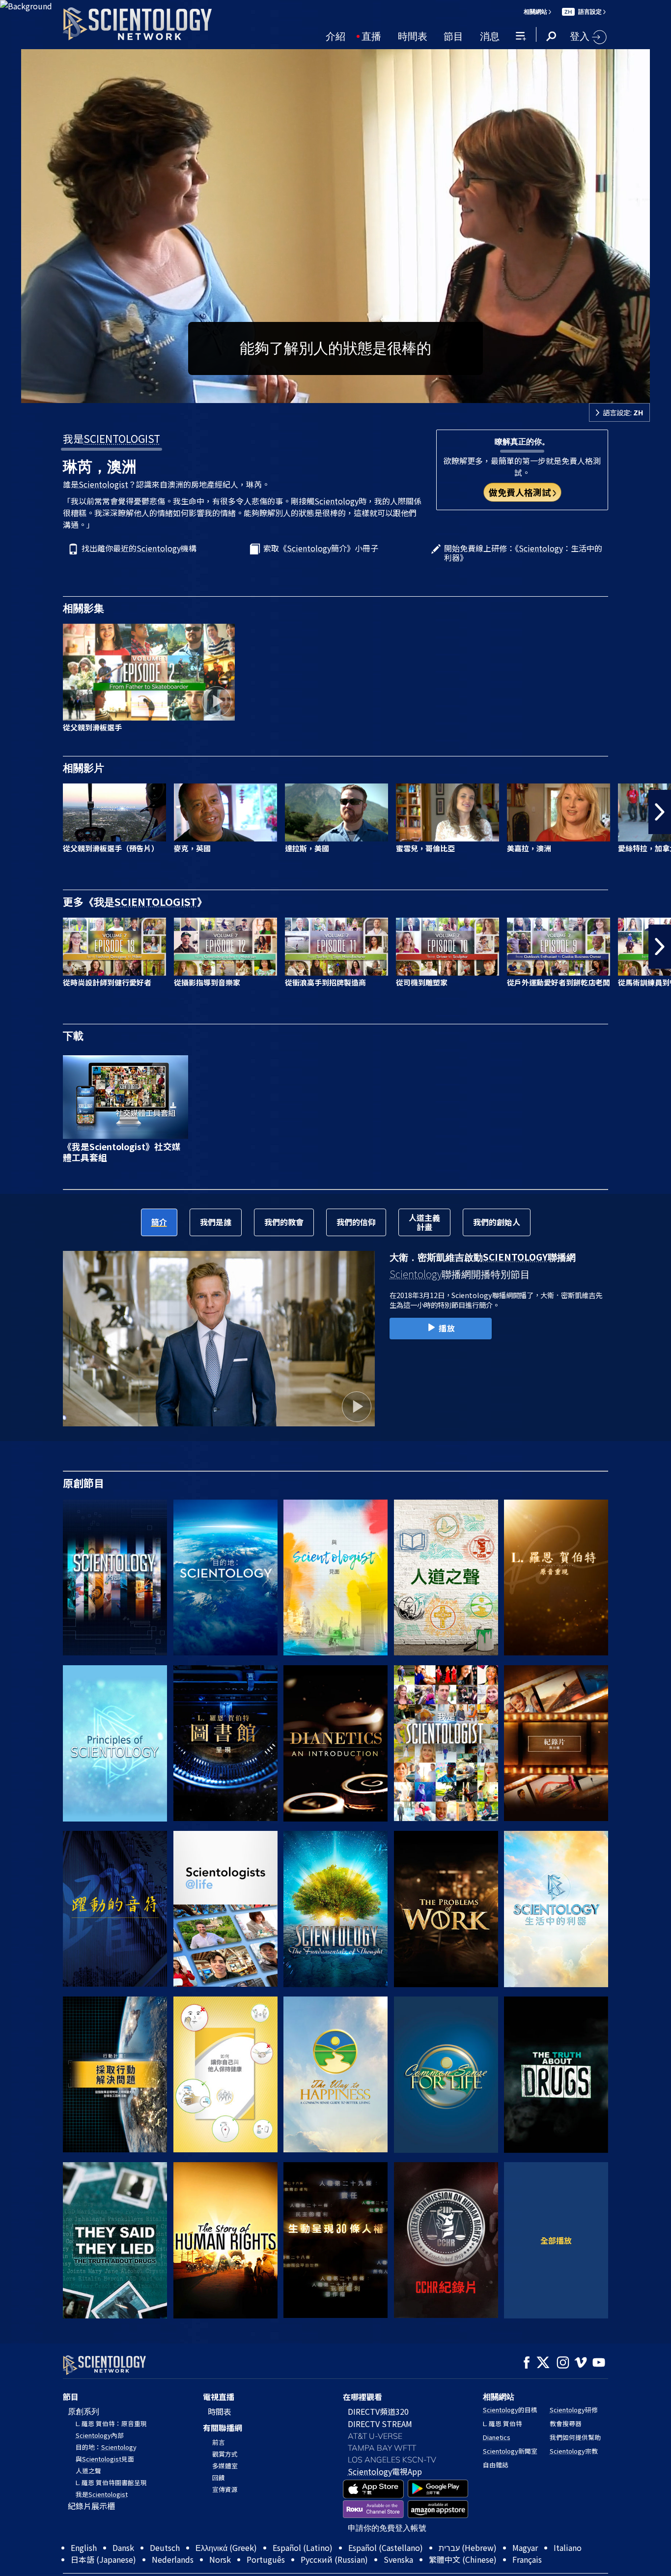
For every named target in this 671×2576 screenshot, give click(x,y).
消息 (490, 35)
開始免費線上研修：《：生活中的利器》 (523, 553)
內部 (100, 2435)
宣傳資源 (225, 2489)
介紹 (335, 35)
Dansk (123, 2547)
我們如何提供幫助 (575, 2437)
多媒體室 (225, 2466)
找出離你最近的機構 (139, 549)
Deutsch (165, 2547)
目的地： (106, 2447)
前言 (219, 2442)
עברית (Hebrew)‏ (468, 2547)
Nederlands (173, 2559)
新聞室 (510, 2451)
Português (266, 2559)
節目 (453, 35)
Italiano (568, 2547)
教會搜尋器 (566, 2423)
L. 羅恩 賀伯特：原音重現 (111, 2423)
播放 (447, 1328)
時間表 (413, 35)
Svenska (398, 2559)
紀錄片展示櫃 (91, 2506)
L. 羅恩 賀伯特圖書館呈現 (111, 2482)
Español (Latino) (303, 2547)
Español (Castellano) (386, 2547)
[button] (11, 812)
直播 (371, 35)
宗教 (574, 2451)
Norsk (220, 2559)
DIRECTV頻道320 (378, 2411)
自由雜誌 (496, 2465)
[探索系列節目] (115, 1578)
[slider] (355, 393)
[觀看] (115, 1743)
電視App (385, 2471)
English (84, 2547)
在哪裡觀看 (363, 2397)
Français (527, 2559)
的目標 (510, 2410)
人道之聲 (88, 2471)
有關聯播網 (223, 2428)
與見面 (105, 2459)
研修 (574, 2410)
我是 (112, 438)
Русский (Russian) (334, 2559)
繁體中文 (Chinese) (463, 2559)
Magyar (525, 2547)
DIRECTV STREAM (380, 2424)
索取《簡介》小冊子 (321, 549)
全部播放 (556, 2240)
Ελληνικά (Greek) (226, 2547)
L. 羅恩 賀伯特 (503, 2423)
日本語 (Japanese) (103, 2559)
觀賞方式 (225, 2454)
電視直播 (219, 2397)
